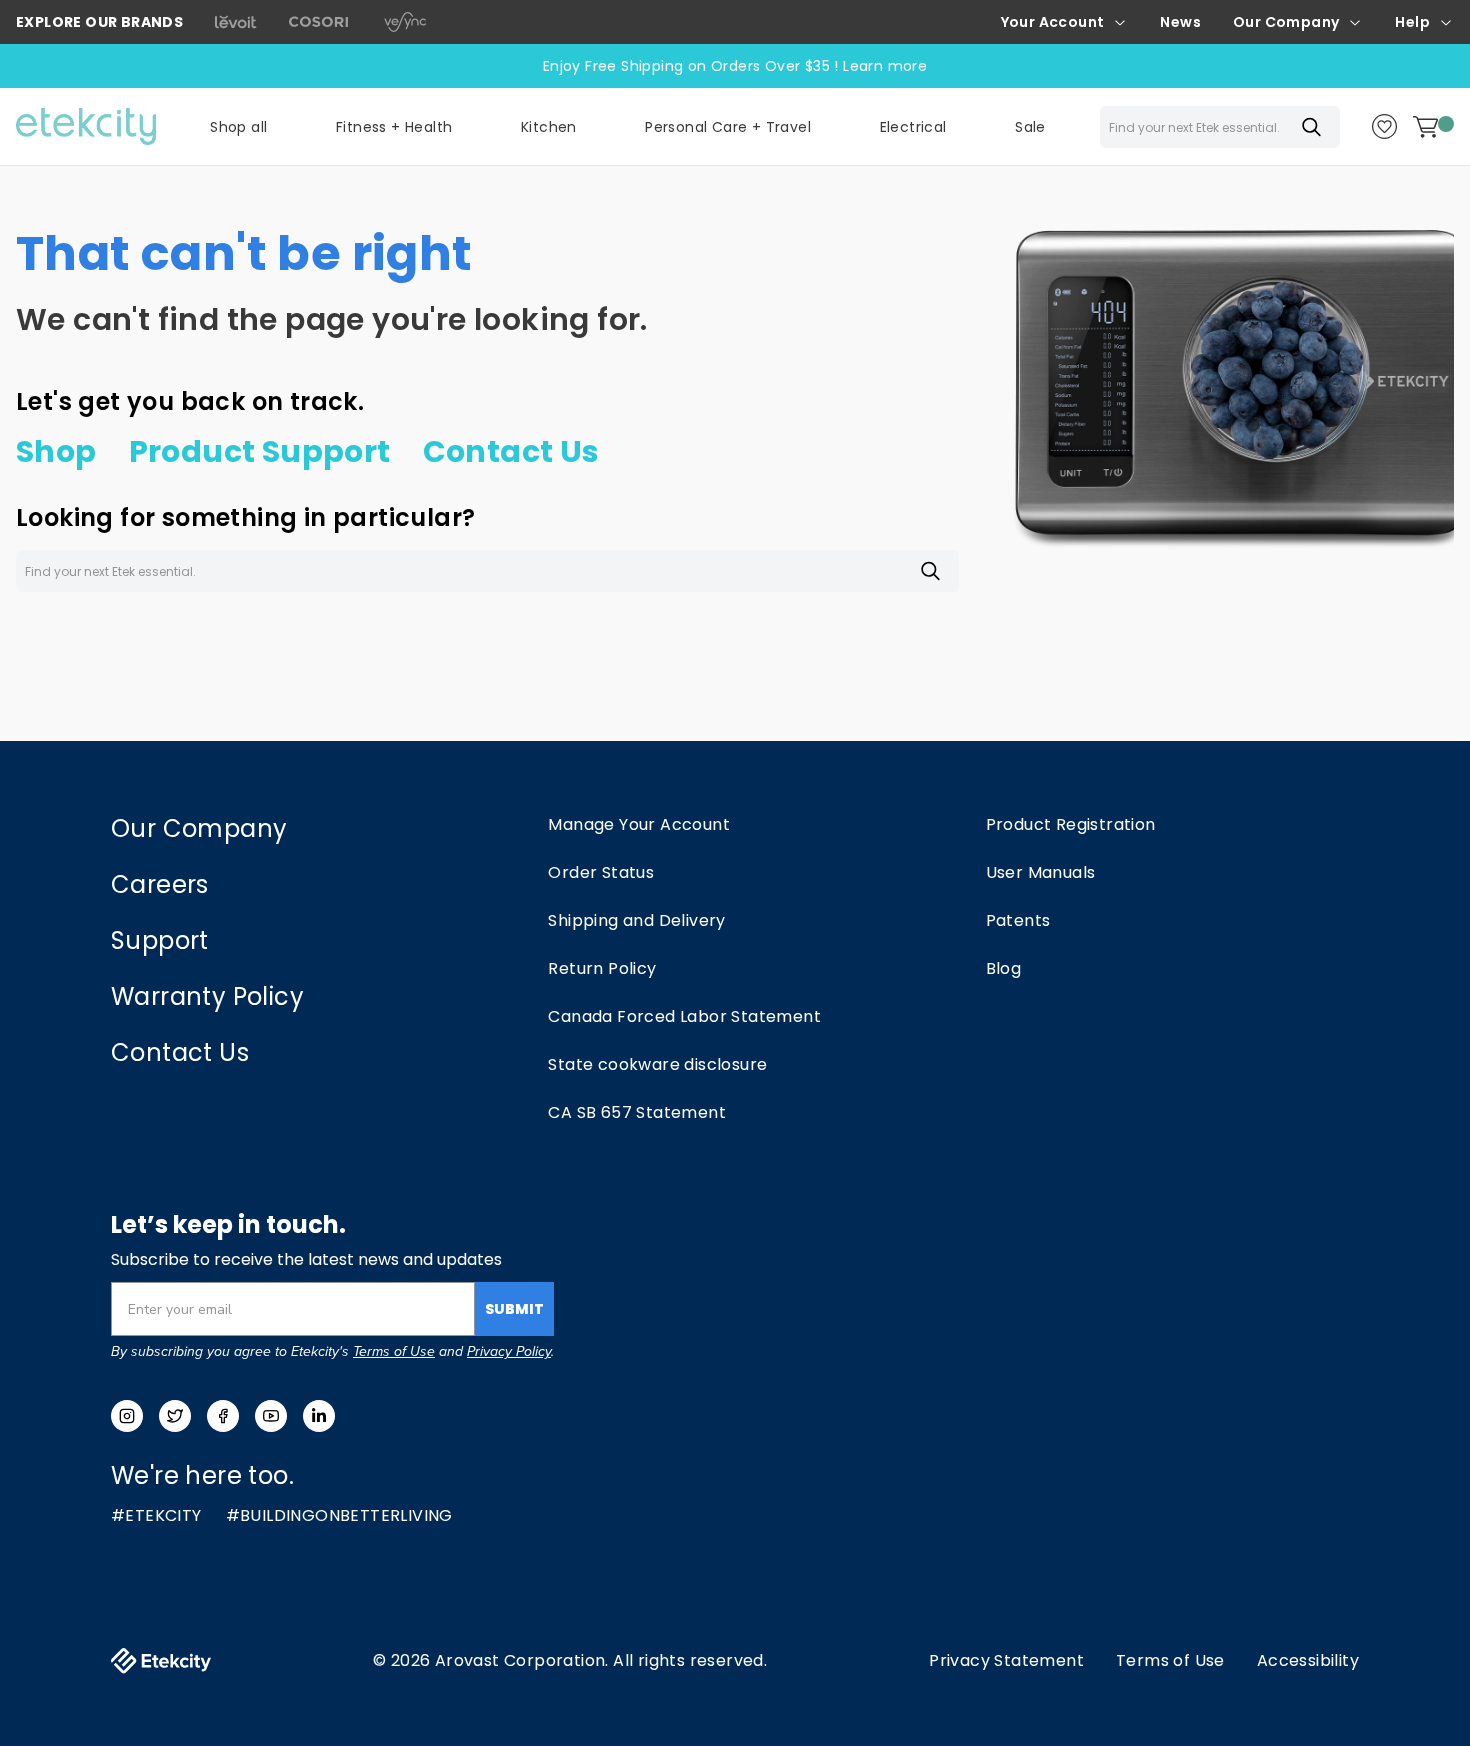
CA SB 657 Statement (637, 1112)
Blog (1004, 968)
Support (160, 940)
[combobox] (1220, 127)
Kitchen (549, 127)
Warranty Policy (207, 996)
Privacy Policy (509, 1351)
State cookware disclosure (657, 1064)
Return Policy (602, 968)
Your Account (1053, 22)
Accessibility (1308, 1660)
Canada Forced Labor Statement (684, 1016)
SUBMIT (514, 1309)
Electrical (913, 127)
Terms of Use (394, 1351)
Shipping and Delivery (636, 920)
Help (1412, 22)
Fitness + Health (394, 127)
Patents (1018, 920)
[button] (394, 126)
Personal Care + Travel (728, 127)
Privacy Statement (1006, 1660)
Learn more (885, 66)
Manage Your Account (639, 824)
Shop (56, 452)
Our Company (1286, 22)
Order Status (601, 872)
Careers (160, 884)
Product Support (260, 452)
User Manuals (1041, 872)
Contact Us (511, 452)
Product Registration (1071, 824)
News (1180, 22)
